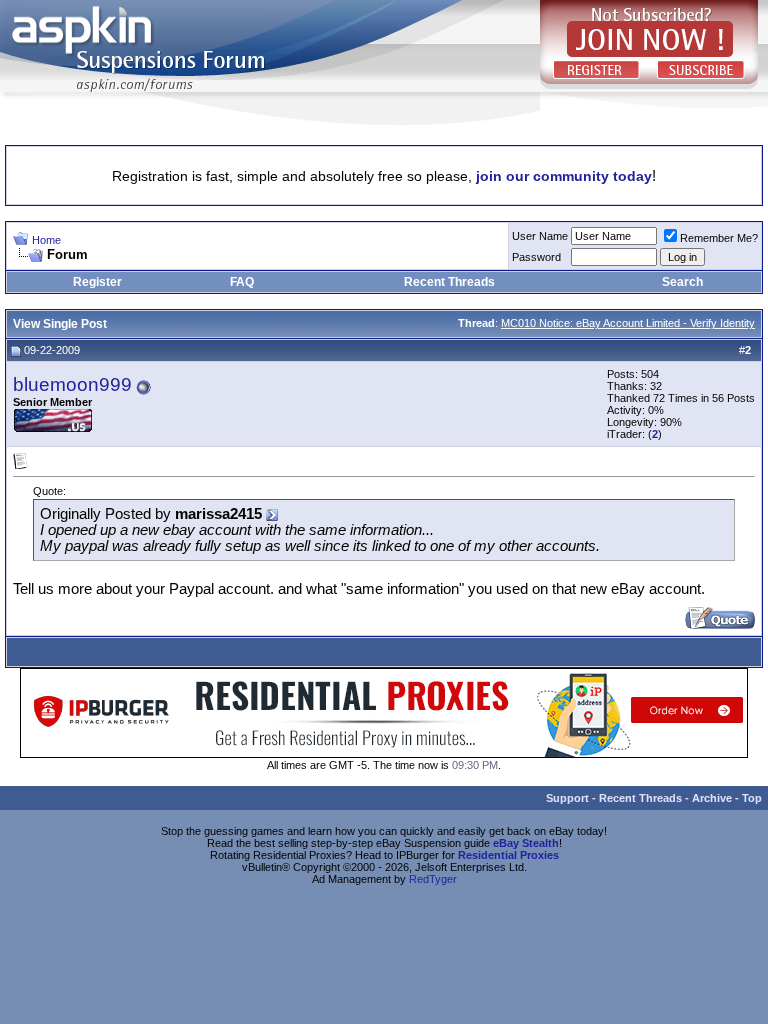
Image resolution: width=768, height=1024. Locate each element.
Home (46, 240)
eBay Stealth (526, 843)
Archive (712, 798)
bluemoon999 (72, 384)
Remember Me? (719, 238)
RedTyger (433, 879)
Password (536, 257)
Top (752, 798)
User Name (540, 236)
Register (97, 282)
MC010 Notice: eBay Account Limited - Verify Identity (628, 323)
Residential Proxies (508, 855)
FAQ (242, 282)
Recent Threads (449, 282)
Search (682, 282)
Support (567, 798)
